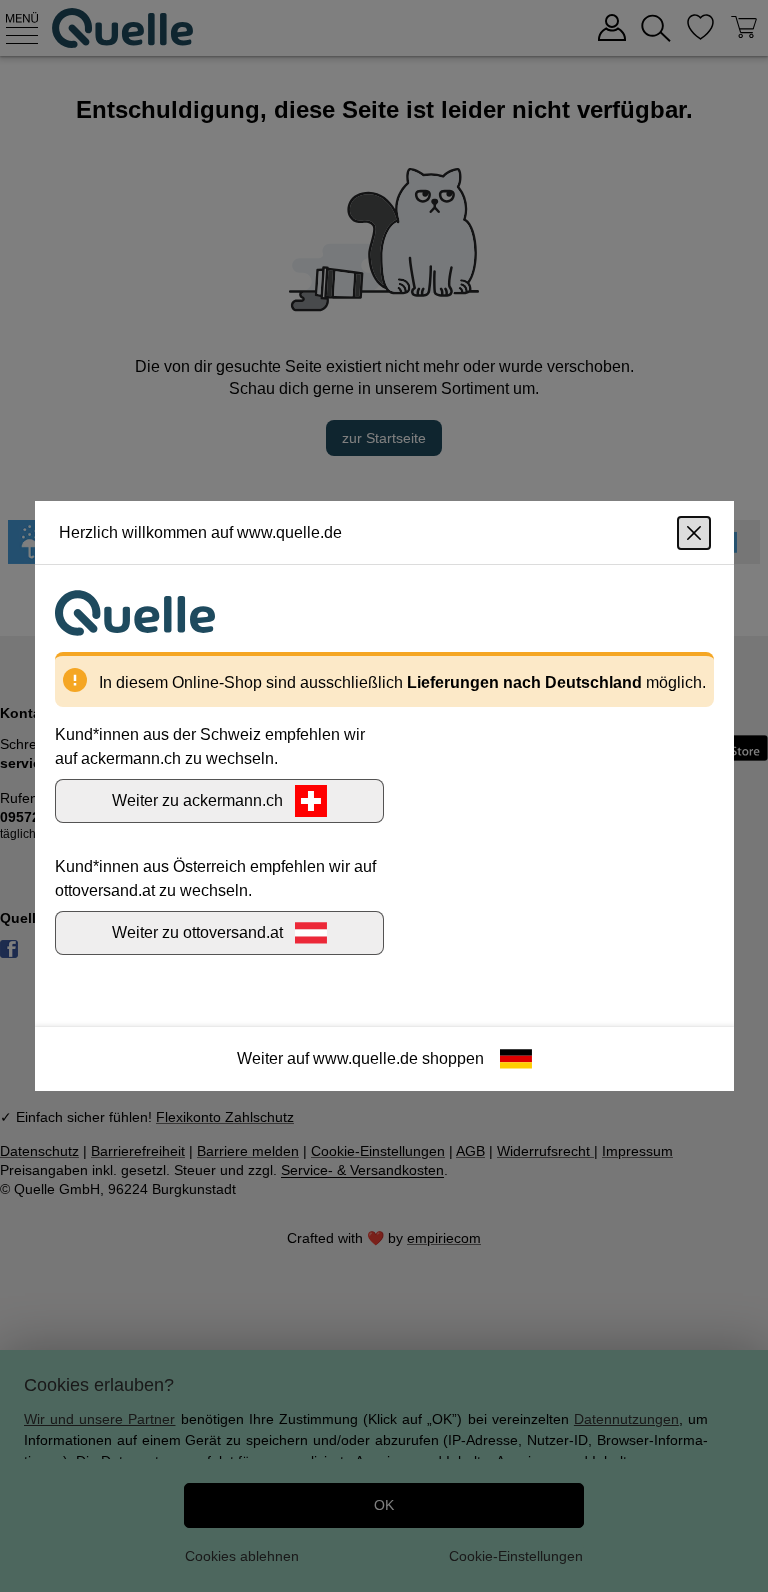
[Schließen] (694, 533)
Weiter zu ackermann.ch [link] (197, 800)
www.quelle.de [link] (365, 1058)
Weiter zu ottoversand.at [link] (197, 932)
